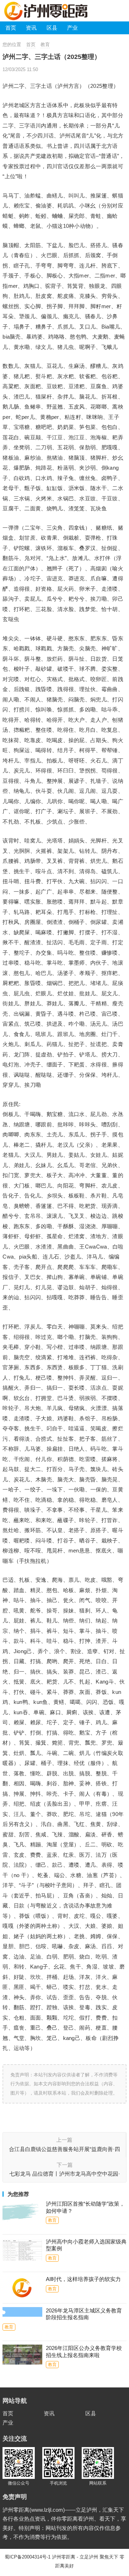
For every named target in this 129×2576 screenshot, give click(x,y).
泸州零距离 (64, 2557)
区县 (52, 28)
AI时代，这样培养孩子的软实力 (83, 2279)
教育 (45, 44)
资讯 (31, 28)
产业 (72, 28)
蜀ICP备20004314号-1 (28, 2557)
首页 (11, 28)
